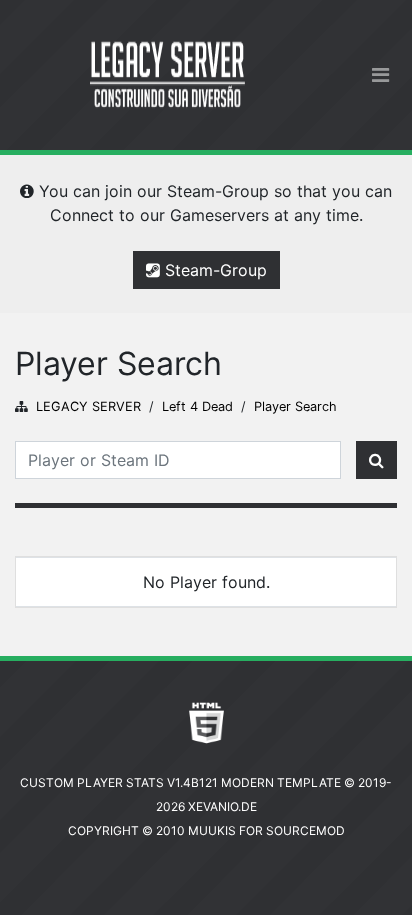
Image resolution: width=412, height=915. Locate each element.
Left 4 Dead (197, 406)
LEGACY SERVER (88, 406)
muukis (212, 830)
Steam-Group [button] (213, 270)
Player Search (295, 406)
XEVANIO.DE (222, 806)
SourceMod (305, 830)
